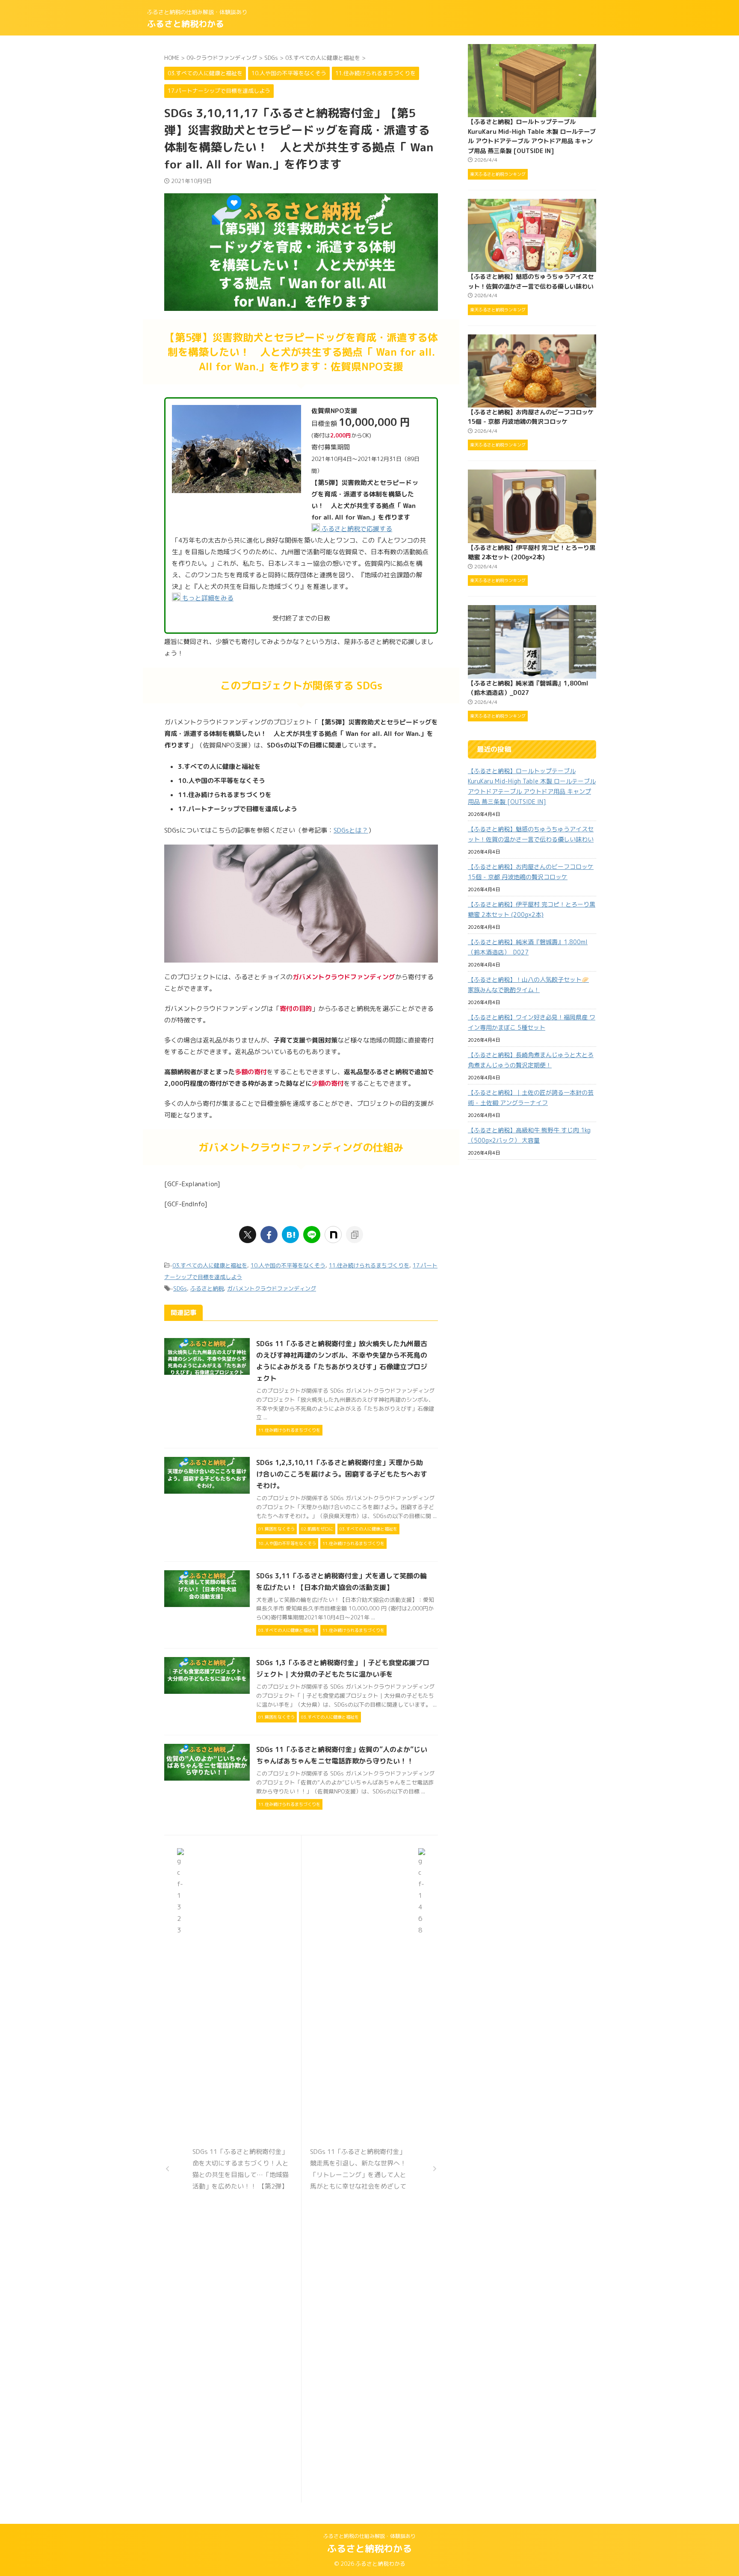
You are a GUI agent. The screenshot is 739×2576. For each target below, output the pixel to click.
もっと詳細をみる (207, 598)
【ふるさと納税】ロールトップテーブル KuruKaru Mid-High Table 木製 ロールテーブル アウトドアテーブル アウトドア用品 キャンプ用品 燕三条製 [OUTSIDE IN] (532, 786)
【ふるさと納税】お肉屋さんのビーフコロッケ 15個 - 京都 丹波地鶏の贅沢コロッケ (531, 872)
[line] (312, 1235)
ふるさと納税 (207, 1288)
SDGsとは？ (351, 830)
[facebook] (269, 1235)
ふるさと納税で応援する (356, 529)
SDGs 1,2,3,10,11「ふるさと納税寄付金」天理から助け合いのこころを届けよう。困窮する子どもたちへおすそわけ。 (342, 1474)
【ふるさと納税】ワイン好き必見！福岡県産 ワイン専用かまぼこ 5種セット (532, 1022)
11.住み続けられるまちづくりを (369, 1265)
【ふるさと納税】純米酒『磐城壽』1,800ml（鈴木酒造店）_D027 (528, 947)
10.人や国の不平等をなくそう (288, 1265)
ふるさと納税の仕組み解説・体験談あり (369, 2536)
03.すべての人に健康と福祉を (210, 1265)
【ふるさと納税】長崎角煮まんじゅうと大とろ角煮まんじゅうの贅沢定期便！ (531, 1060)
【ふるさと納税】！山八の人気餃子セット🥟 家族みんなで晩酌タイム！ (528, 985)
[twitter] (248, 1235)
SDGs (180, 1288)
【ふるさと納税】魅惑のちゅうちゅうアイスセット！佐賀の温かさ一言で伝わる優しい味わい (531, 834)
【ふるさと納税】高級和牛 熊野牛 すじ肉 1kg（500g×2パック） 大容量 (529, 1135)
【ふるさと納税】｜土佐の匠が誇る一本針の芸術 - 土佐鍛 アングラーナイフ (531, 1097)
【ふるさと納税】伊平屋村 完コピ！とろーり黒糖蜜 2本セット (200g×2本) (532, 909)
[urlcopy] (355, 1235)
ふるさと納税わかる (186, 24)
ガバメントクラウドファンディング (272, 1288)
